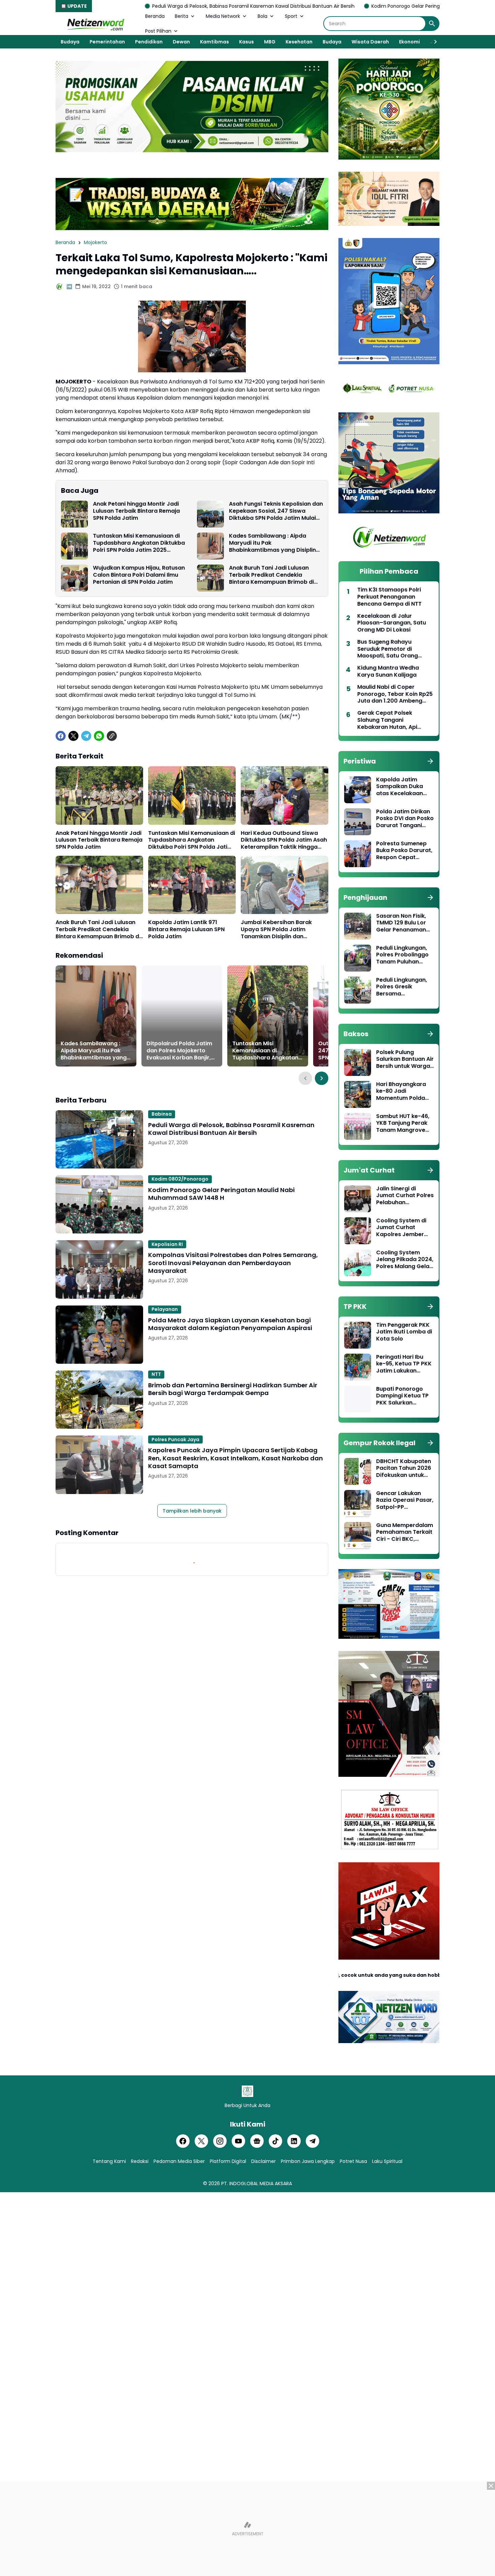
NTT (156, 1374)
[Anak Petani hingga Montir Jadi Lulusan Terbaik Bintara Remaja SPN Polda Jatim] (74, 514)
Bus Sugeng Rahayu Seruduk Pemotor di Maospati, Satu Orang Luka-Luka (388, 649)
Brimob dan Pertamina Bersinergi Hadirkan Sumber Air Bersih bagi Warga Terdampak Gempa (233, 1389)
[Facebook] (61, 736)
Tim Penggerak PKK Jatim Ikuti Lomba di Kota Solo (404, 1332)
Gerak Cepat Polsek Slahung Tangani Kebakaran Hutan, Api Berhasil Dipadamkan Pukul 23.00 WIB (395, 720)
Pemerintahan (107, 42)
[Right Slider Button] (433, 42)
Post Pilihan (158, 31)
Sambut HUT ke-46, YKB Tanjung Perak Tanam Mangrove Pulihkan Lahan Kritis (404, 1123)
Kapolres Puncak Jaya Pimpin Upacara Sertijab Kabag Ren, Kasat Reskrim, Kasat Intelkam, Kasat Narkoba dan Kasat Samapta (236, 1458)
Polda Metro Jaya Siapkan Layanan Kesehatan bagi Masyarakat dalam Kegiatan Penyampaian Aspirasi (230, 1324)
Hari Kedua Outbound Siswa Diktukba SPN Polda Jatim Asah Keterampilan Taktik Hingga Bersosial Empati (284, 840)
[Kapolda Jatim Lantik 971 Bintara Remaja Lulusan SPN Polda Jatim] (192, 885)
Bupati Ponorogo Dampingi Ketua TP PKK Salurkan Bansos (402, 1396)
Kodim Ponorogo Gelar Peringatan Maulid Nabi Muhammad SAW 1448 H (320, 6)
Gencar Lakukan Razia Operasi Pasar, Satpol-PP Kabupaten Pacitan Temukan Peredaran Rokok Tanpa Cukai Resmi (405, 1500)
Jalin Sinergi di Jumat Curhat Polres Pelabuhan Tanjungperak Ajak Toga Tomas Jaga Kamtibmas (405, 1196)
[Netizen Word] (95, 24)
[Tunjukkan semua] (430, 761)
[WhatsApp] (99, 736)
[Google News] (257, 2141)
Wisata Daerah (370, 42)
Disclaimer (263, 2161)
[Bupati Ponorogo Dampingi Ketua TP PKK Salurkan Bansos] (358, 1399)
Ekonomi (409, 42)
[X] (73, 736)
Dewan (181, 42)
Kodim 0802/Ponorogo (180, 1179)
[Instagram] (220, 2141)
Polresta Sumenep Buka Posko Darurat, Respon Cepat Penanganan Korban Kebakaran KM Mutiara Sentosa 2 (405, 851)
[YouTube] (238, 2141)
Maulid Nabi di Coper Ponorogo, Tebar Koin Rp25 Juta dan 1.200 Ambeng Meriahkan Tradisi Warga (395, 694)
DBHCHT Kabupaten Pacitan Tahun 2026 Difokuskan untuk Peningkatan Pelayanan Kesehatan (404, 1468)
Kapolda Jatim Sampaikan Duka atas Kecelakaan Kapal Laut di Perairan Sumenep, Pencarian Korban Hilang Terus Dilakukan (402, 787)
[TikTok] (275, 2141)
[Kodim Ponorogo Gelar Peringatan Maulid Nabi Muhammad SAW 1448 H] (99, 1204)
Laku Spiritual (387, 2161)
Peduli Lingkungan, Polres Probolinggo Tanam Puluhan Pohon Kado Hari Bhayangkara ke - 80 (402, 955)
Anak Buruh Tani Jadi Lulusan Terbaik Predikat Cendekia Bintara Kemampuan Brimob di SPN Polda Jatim (271, 575)
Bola (262, 16)
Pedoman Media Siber (179, 2161)
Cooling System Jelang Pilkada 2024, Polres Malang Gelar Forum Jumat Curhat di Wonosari (405, 1260)
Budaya (70, 42)
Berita (181, 16)
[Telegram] (86, 736)
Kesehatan (299, 42)
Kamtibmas (214, 42)
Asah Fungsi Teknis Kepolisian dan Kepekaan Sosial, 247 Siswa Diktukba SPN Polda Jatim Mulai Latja (276, 511)
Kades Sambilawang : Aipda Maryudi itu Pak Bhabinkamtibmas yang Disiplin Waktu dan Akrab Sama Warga (272, 543)
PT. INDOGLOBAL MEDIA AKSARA (257, 2183)
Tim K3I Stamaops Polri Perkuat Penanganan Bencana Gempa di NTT (389, 597)
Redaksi (140, 2161)
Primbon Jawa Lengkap (308, 2161)
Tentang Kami (109, 2161)
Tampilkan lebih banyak (192, 1511)
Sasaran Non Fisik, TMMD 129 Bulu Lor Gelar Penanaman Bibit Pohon (401, 923)
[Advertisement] (247, 2529)
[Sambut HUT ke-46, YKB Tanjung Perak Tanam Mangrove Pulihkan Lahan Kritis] (358, 1126)
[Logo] (247, 2091)
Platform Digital (228, 2161)
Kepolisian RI (167, 1244)
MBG (270, 42)
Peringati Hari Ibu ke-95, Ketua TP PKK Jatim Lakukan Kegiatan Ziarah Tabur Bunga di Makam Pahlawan (404, 1364)
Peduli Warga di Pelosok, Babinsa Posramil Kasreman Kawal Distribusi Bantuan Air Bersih (119, 6)
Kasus (246, 42)
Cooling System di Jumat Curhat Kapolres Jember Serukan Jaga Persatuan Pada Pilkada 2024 (401, 1228)
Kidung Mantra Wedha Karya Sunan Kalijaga (388, 672)
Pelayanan (165, 1309)
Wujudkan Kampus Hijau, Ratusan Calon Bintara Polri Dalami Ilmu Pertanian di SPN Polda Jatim (139, 575)
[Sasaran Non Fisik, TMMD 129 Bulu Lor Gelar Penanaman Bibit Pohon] (358, 926)
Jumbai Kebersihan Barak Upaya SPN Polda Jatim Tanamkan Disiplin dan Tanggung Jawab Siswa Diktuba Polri (276, 929)
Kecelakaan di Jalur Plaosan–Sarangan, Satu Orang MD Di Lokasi (392, 623)
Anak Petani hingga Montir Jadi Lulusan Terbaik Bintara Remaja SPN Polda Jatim (136, 511)
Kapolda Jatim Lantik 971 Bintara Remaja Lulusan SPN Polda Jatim (186, 929)
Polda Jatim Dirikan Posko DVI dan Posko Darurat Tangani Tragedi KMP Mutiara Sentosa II (405, 819)
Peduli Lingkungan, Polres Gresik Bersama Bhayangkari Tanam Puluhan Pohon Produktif (404, 987)
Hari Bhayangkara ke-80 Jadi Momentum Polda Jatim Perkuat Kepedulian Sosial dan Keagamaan (401, 1091)
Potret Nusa (353, 2161)
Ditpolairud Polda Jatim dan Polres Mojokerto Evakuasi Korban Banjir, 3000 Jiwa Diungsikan (179, 1051)
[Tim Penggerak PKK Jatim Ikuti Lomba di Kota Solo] (358, 1335)
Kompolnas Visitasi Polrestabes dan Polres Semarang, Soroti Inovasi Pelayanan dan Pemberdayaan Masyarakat (233, 1263)
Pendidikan (149, 42)
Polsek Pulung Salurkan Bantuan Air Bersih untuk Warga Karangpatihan (405, 1059)
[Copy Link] (112, 736)
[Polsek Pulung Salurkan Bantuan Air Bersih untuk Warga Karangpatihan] (358, 1062)
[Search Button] (432, 24)
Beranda (155, 16)
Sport (291, 16)
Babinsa (162, 1114)
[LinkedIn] (294, 2141)
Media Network (223, 16)
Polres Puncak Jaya (175, 1439)
